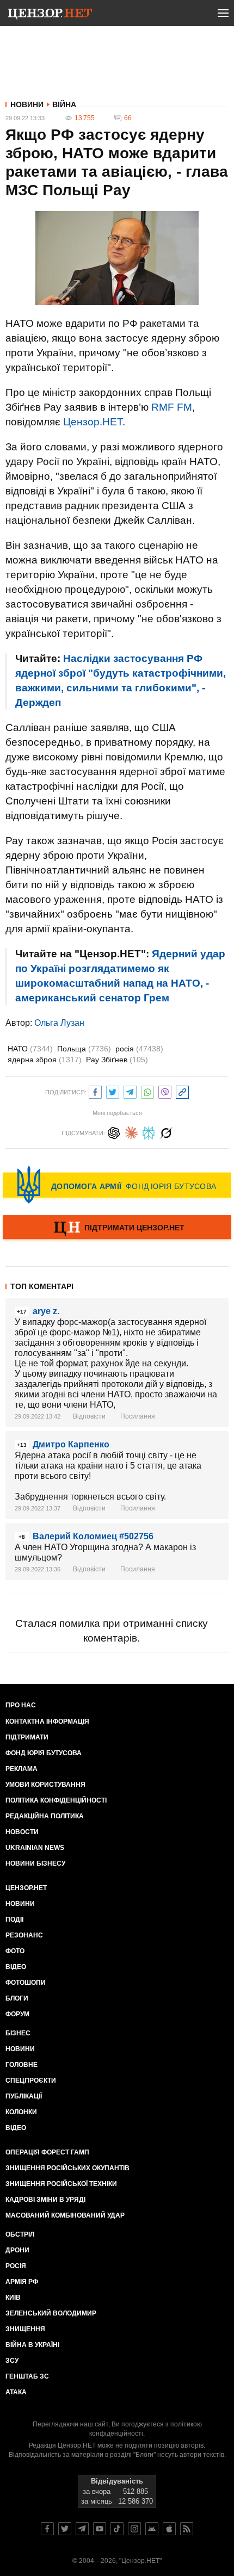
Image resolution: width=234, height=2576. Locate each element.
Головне (21, 2065)
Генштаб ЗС (27, 2376)
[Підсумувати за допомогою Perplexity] (149, 1132)
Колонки (21, 2112)
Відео (16, 1967)
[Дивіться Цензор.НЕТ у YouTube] (100, 2529)
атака (16, 2392)
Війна (64, 104)
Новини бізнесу (35, 1863)
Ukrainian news (35, 1848)
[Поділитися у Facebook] (95, 1091)
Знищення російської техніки (61, 2184)
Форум (17, 2014)
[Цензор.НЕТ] (50, 15)
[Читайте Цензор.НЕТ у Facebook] (47, 2529)
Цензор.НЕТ (93, 422)
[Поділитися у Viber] (165, 1091)
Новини (27, 104)
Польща (84, 1049)
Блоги (17, 1998)
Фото (15, 1951)
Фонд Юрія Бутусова (44, 1753)
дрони (17, 2250)
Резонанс (24, 1935)
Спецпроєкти (31, 2080)
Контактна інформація (47, 1722)
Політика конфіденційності (56, 1800)
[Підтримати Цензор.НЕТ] (117, 1228)
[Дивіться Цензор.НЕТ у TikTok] (117, 2529)
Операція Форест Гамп (47, 2152)
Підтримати (27, 1737)
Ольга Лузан (59, 1023)
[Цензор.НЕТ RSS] (187, 2529)
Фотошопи (26, 1983)
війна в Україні (32, 2345)
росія (139, 1049)
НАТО (30, 1049)
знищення (25, 2329)
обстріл (20, 2234)
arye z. (46, 1311)
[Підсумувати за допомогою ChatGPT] (114, 1132)
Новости (22, 1832)
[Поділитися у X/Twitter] (113, 1091)
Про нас (21, 1705)
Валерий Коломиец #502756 (93, 1536)
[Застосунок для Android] (152, 2529)
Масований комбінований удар (65, 2215)
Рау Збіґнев (117, 1060)
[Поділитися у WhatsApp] (147, 1091)
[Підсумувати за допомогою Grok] (166, 1132)
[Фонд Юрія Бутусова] (117, 1185)
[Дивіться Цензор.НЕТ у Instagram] (134, 2529)
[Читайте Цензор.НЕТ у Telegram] (82, 2529)
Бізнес (18, 2033)
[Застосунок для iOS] (169, 2529)
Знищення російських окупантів (67, 2168)
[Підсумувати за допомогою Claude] (131, 1132)
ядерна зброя (45, 1060)
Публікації (24, 2096)
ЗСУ (12, 2361)
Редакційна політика (45, 1816)
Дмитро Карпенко (71, 1444)
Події (14, 1919)
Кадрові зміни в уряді (45, 2200)
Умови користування (45, 1785)
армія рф (22, 2282)
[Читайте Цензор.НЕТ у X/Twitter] (65, 2529)
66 (128, 118)
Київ (13, 2298)
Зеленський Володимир (51, 2313)
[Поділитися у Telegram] (130, 1091)
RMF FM (172, 407)
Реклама (21, 1769)
